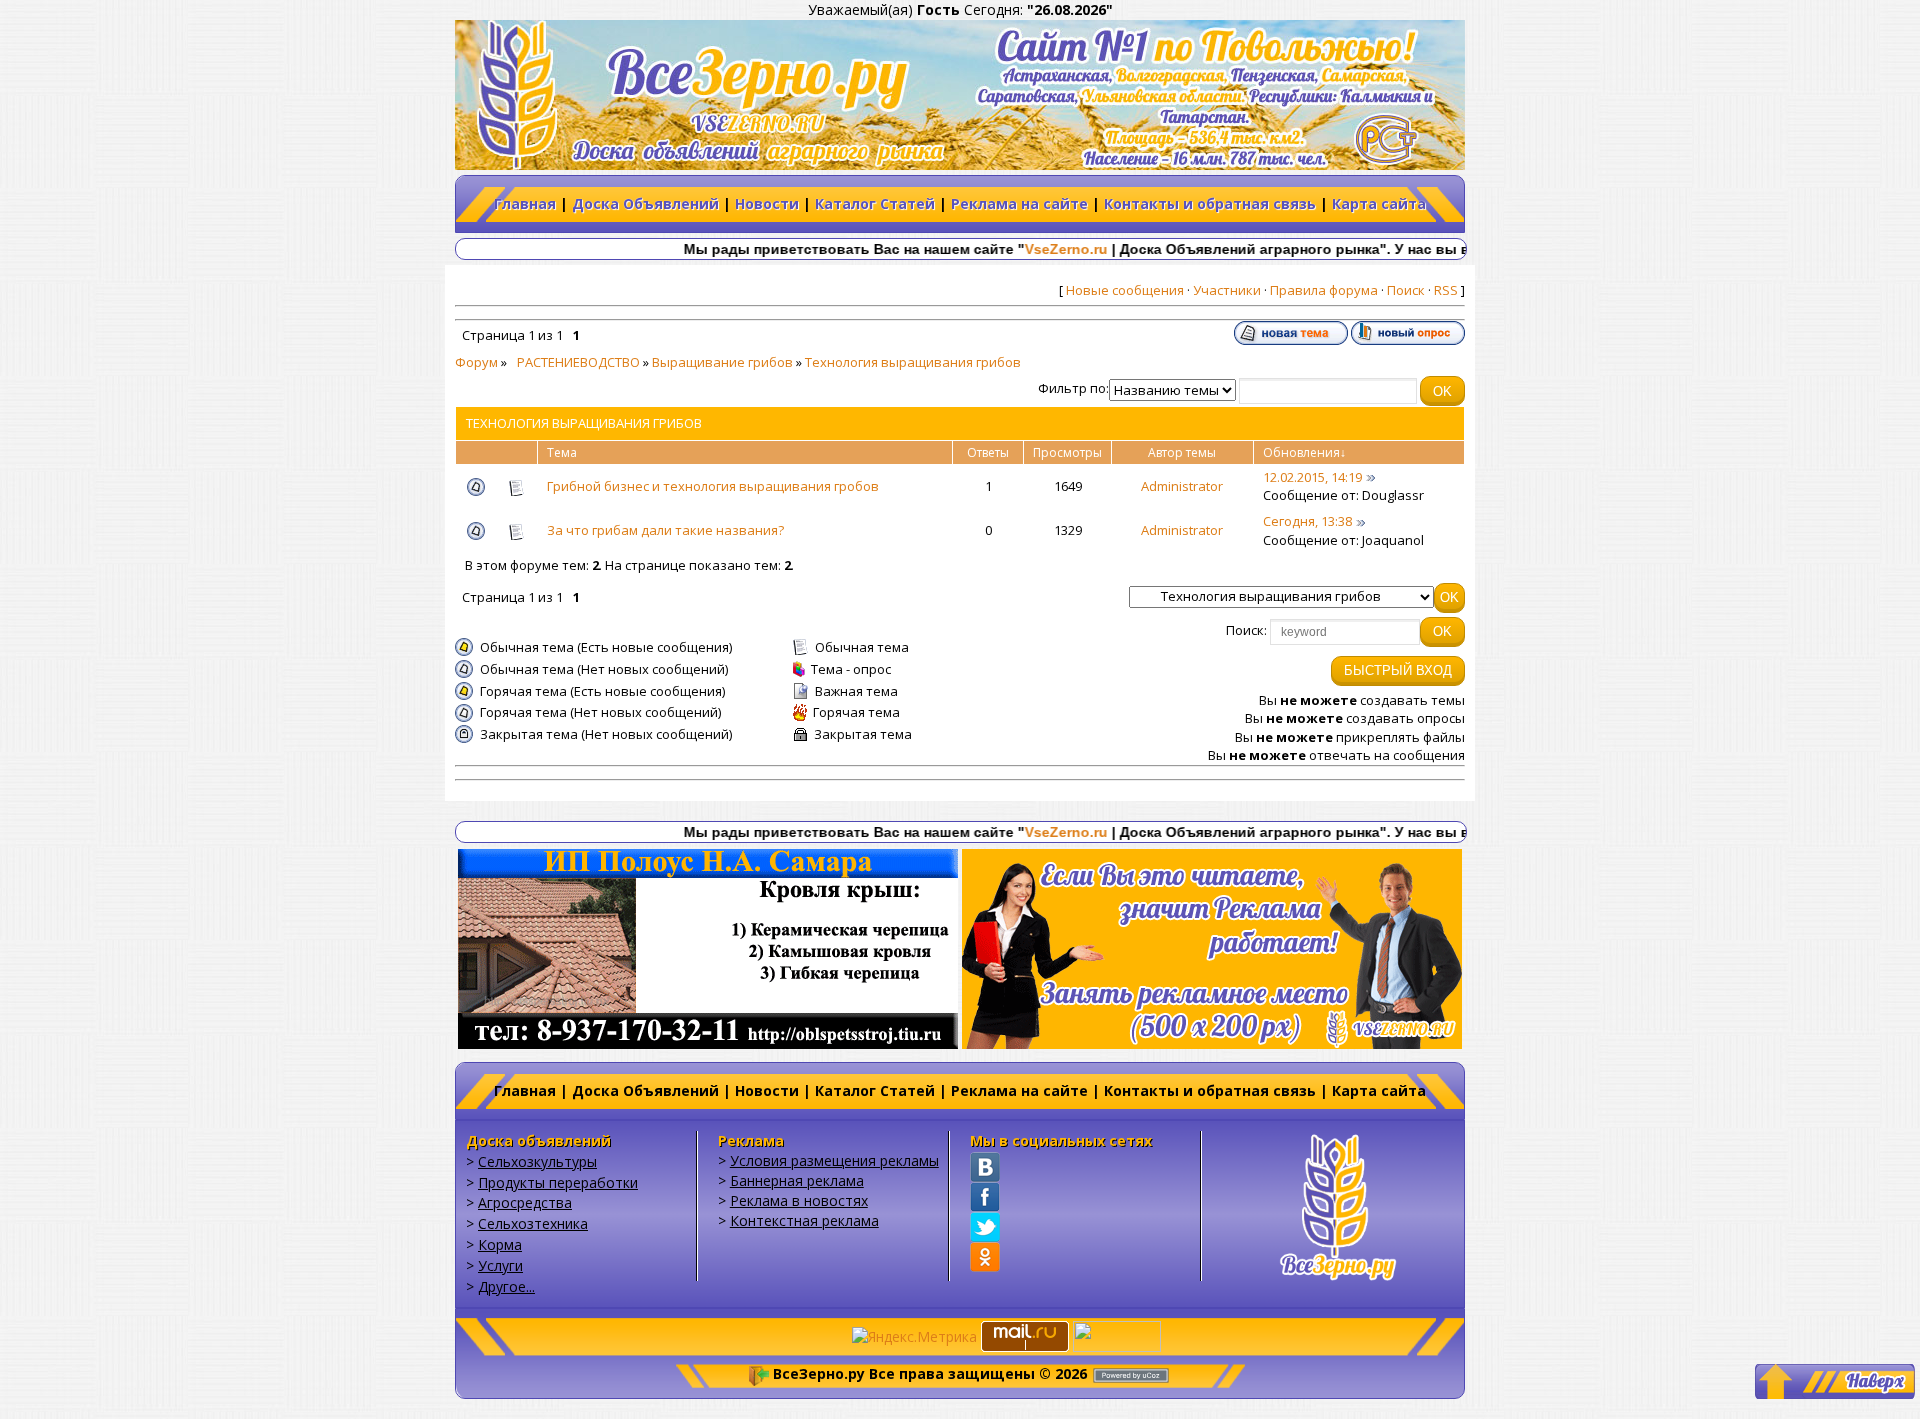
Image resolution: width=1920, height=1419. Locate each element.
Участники (1227, 290)
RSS (1446, 290)
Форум (476, 362)
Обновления (1301, 452)
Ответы (988, 452)
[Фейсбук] (985, 1197)
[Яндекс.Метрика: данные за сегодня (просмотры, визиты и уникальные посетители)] (914, 1337)
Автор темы (1182, 452)
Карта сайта (1379, 203)
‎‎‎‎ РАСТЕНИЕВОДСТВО (575, 362)
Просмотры (1067, 452)
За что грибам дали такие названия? (665, 530)
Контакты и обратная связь (1210, 203)
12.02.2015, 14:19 (1312, 477)
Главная (525, 203)
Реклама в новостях (799, 1200)
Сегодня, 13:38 (1307, 521)
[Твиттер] (985, 1227)
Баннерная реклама (797, 1180)
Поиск (1406, 290)
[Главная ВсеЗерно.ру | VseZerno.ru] (1338, 1204)
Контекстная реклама (804, 1220)
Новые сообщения (1125, 290)
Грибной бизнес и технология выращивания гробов (713, 486)
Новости (767, 203)
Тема (562, 452)
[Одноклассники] (985, 1257)
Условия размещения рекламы (834, 1160)
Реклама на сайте (1019, 203)
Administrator (1182, 486)
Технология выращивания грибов (913, 362)
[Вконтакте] (985, 1167)
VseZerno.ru (990, 249)
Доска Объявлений (645, 203)
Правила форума (1324, 290)
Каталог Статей (875, 203)
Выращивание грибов (722, 362)
